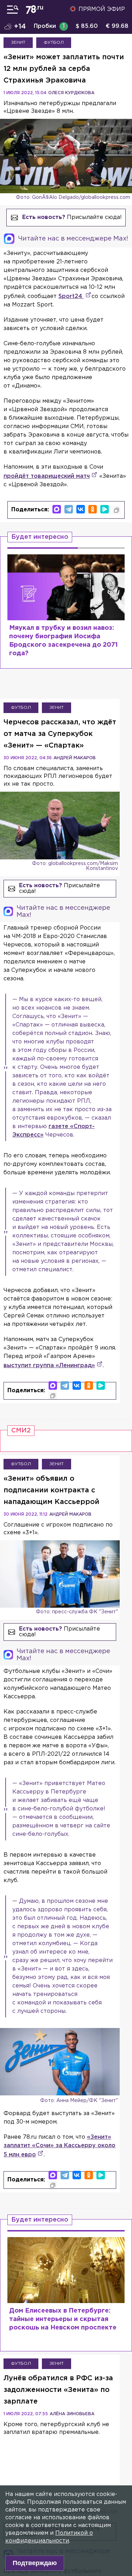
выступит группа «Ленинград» (49, 1366)
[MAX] (57, 509)
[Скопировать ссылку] (117, 510)
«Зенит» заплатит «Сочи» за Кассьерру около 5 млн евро (59, 2146)
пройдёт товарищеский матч (47, 476)
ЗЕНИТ (18, 42)
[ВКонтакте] (81, 509)
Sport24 (71, 296)
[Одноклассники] (93, 509)
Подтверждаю (35, 2563)
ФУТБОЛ (54, 42)
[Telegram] (69, 509)
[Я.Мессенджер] (105, 509)
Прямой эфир (102, 9)
